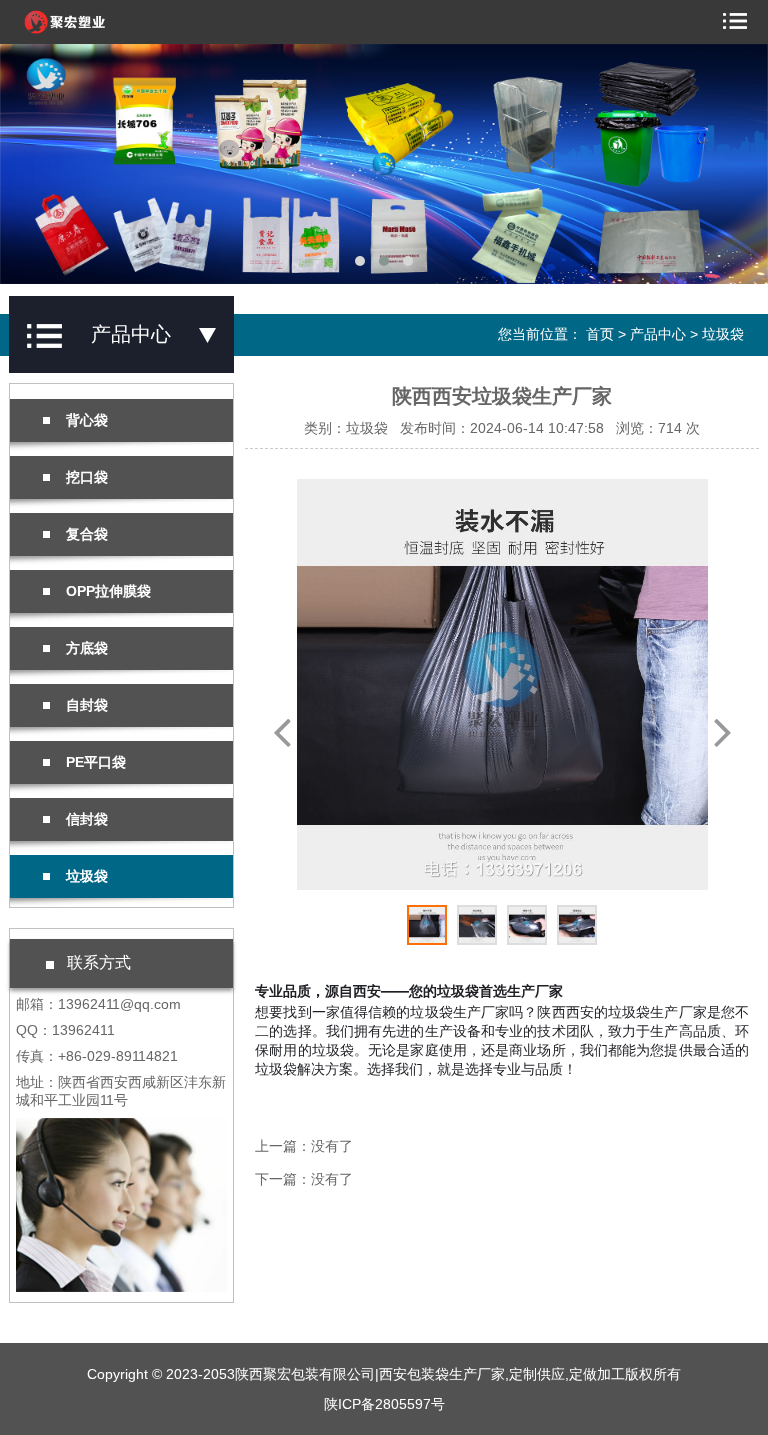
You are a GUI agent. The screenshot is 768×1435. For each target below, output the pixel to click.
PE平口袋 (96, 762)
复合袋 (87, 534)
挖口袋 (87, 477)
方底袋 (87, 648)
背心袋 (87, 420)
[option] (502, 684)
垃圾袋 (723, 334)
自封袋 (87, 705)
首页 (600, 334)
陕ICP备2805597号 (384, 1404)
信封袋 (87, 819)
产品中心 (658, 334)
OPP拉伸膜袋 (108, 591)
